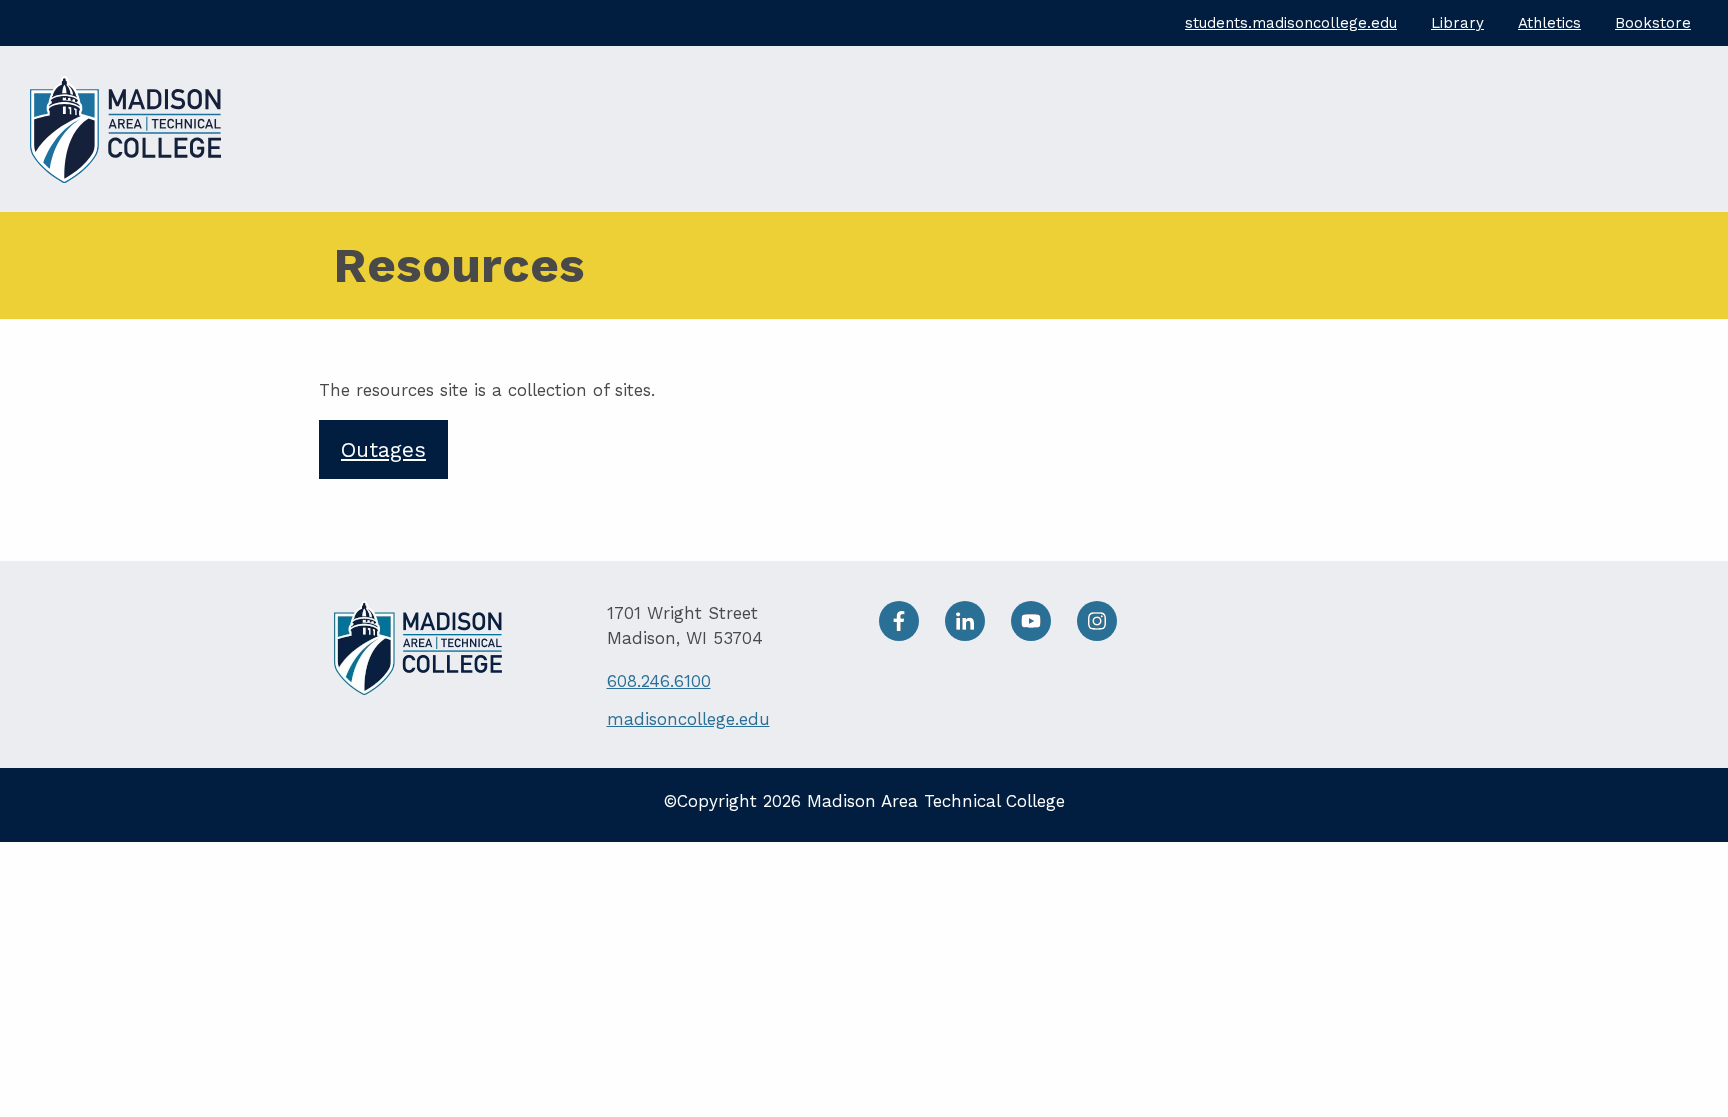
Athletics (1549, 23)
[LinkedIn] (978, 619)
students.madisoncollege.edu (1291, 23)
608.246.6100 (659, 681)
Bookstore (1653, 23)
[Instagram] (1107, 619)
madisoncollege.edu (688, 719)
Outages (383, 449)
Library (1457, 23)
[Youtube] (1044, 619)
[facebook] (912, 619)
